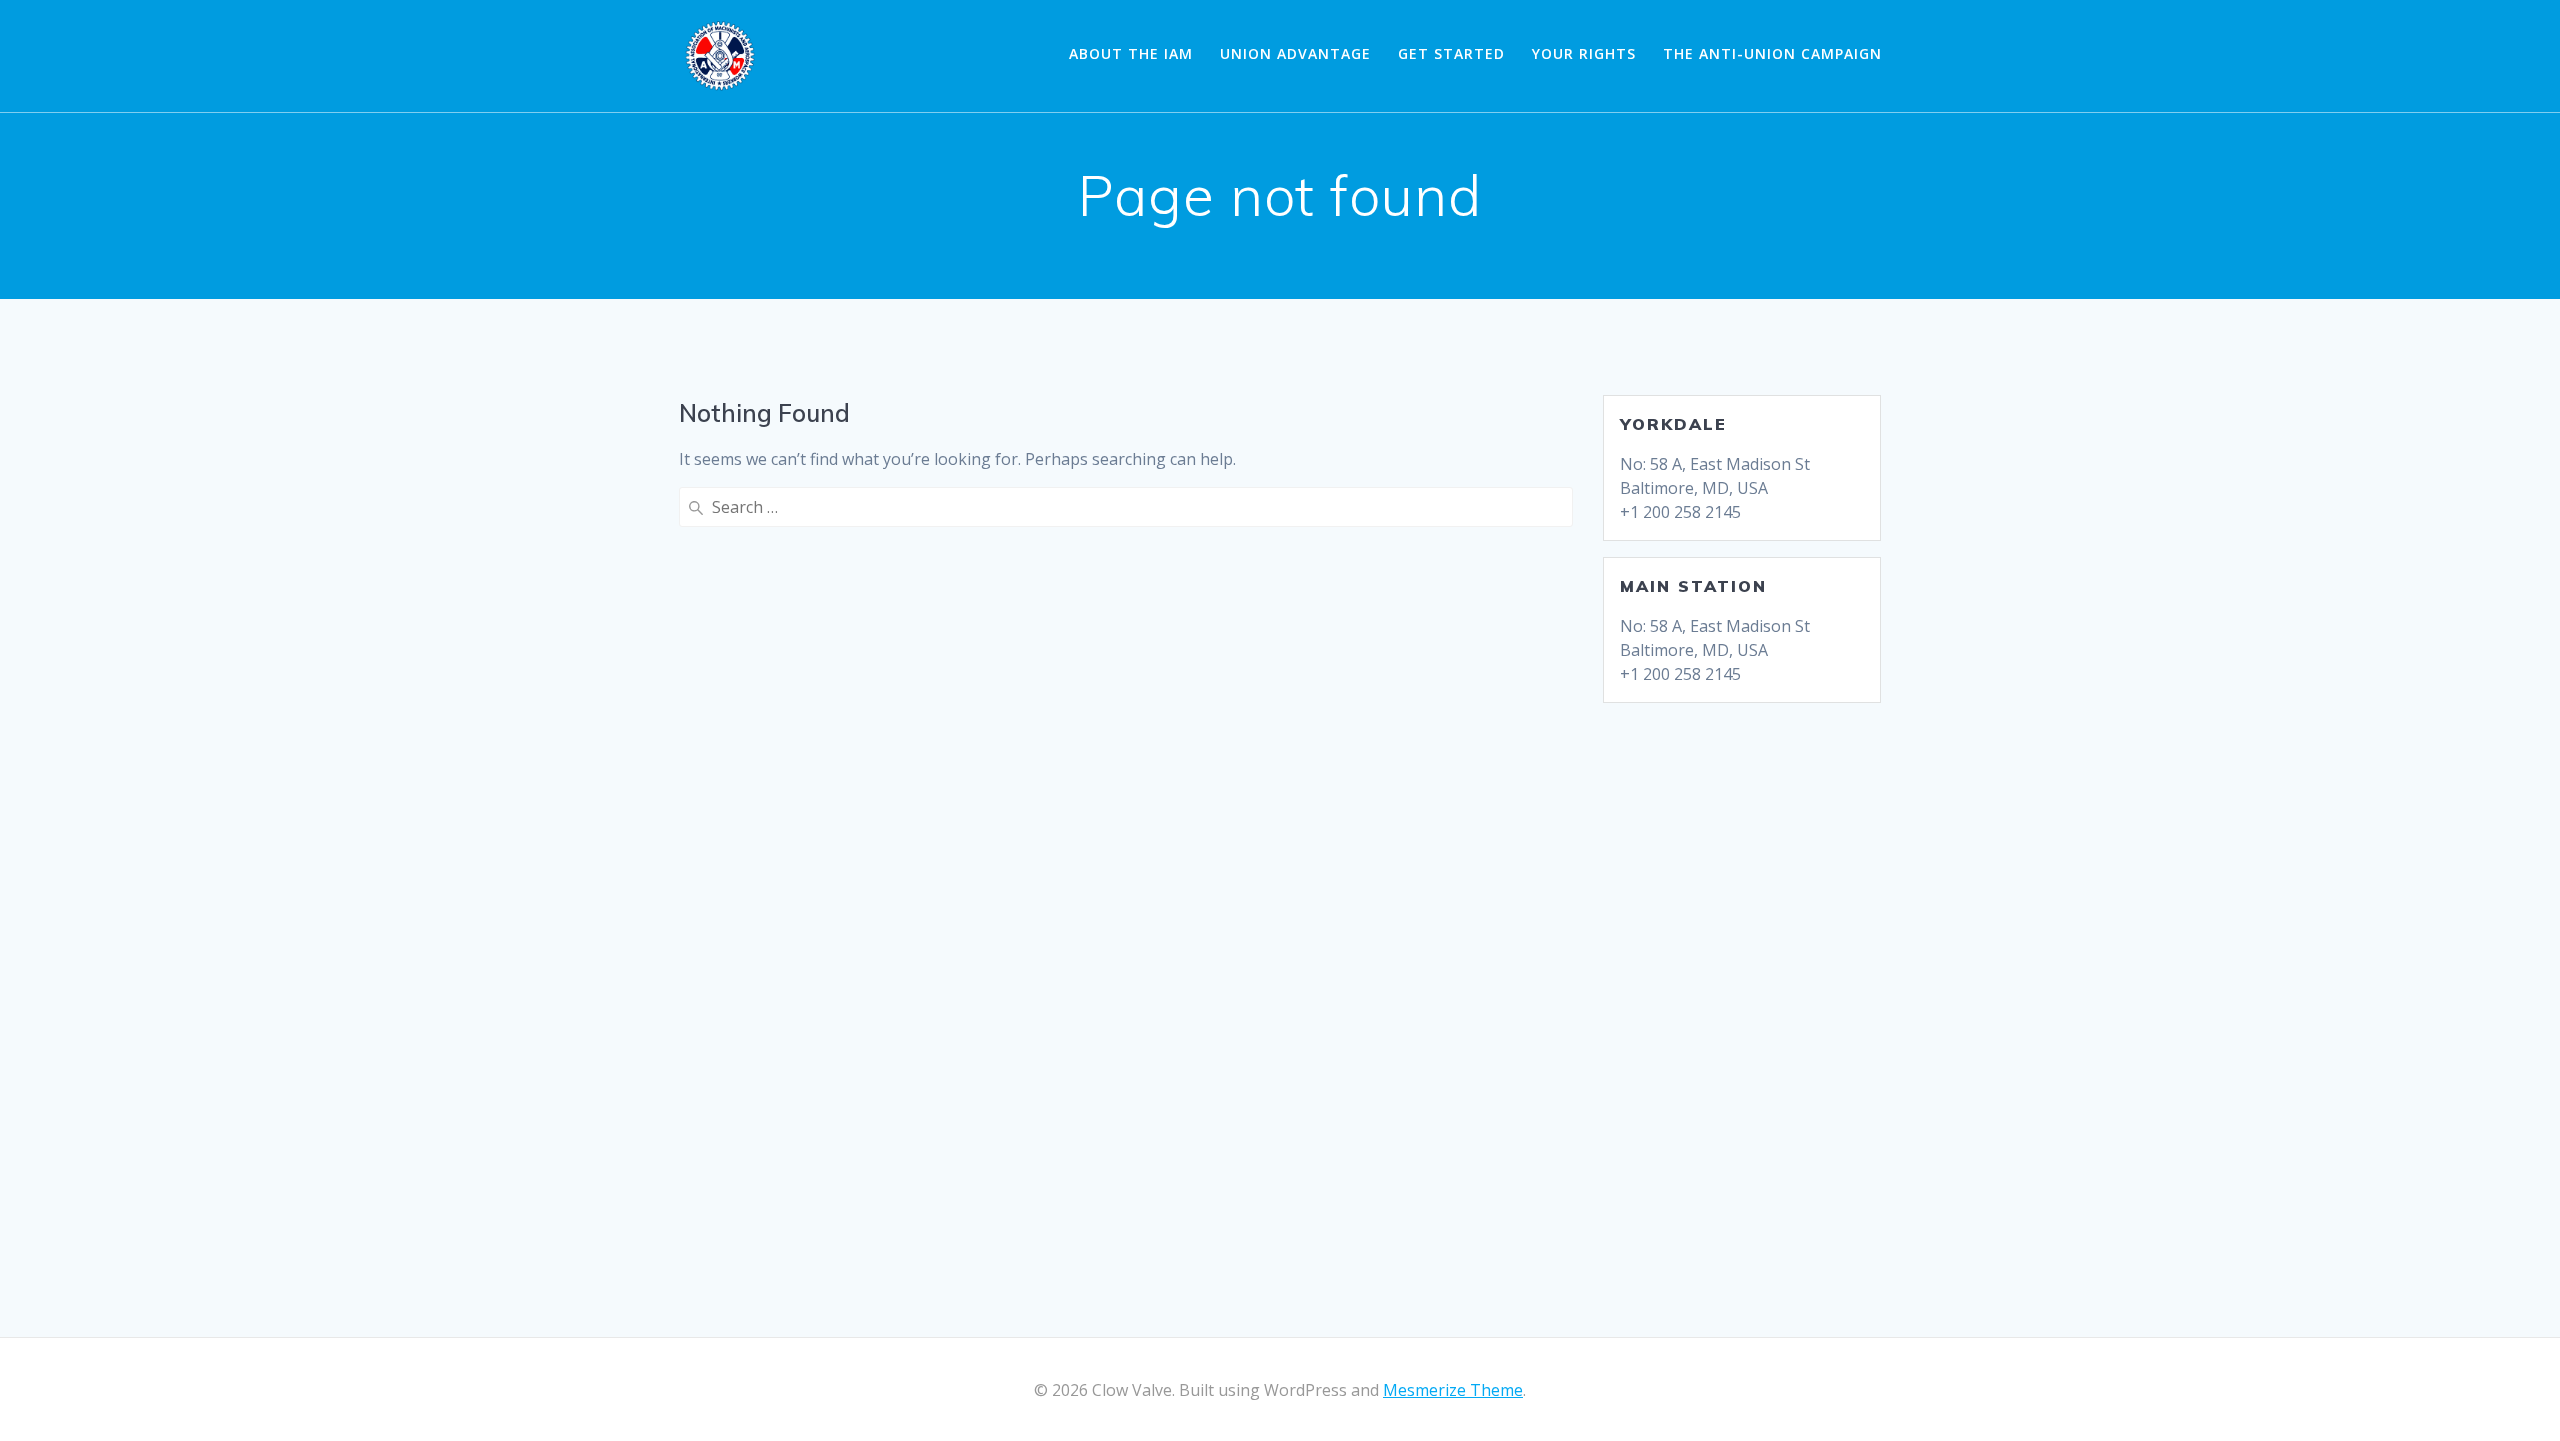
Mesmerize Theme (1453, 1390)
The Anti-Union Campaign (1772, 53)
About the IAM (1131, 53)
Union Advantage (1295, 53)
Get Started (1451, 53)
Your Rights (1584, 53)
